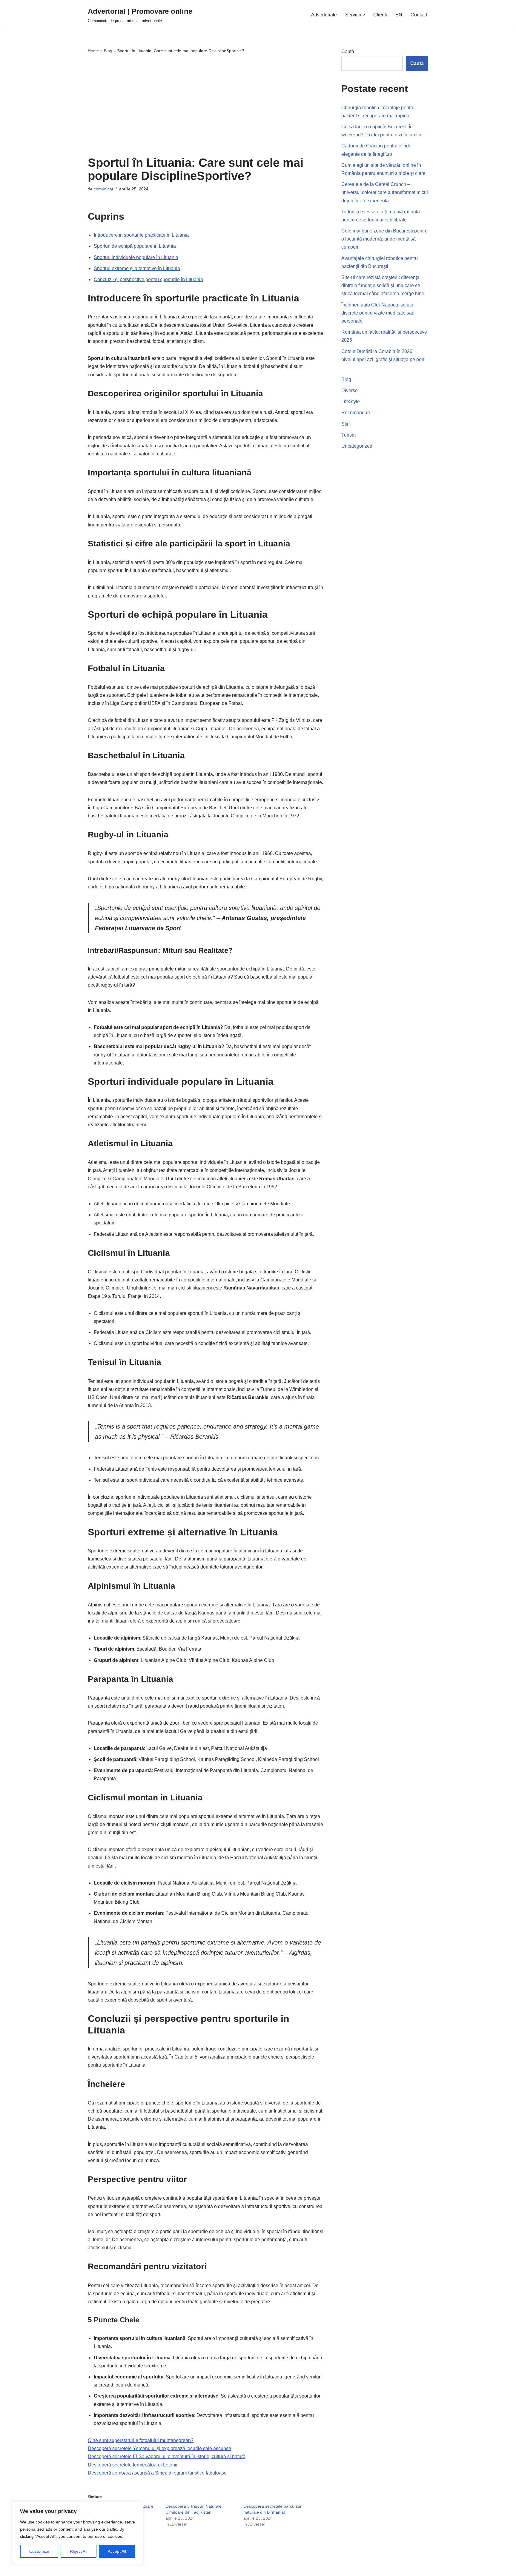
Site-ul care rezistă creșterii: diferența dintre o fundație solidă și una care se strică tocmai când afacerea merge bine (383, 285)
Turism (348, 435)
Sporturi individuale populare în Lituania (136, 257)
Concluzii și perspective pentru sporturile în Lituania (148, 279)
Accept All (117, 2551)
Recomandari (356, 413)
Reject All (79, 2551)
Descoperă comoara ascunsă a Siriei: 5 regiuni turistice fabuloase (157, 2473)
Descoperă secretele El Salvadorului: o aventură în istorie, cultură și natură (167, 2456)
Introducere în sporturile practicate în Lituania (141, 235)
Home (93, 51)
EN (399, 15)
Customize (39, 2551)
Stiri (345, 424)
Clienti (380, 15)
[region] (78, 2533)
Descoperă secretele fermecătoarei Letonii (133, 2465)
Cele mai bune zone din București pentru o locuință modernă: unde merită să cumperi (384, 239)
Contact (419, 15)
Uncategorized (357, 446)
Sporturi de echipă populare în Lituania (135, 246)
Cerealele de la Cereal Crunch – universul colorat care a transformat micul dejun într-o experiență (385, 192)
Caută (348, 51)
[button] (364, 15)
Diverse (350, 390)
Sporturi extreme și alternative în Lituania (137, 268)
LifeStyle (351, 402)
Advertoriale (324, 15)
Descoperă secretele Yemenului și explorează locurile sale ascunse (159, 2448)
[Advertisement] (206, 105)
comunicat (103, 189)
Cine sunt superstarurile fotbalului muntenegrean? (141, 2440)
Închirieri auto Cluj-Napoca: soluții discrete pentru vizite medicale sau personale (378, 313)
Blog (108, 51)
